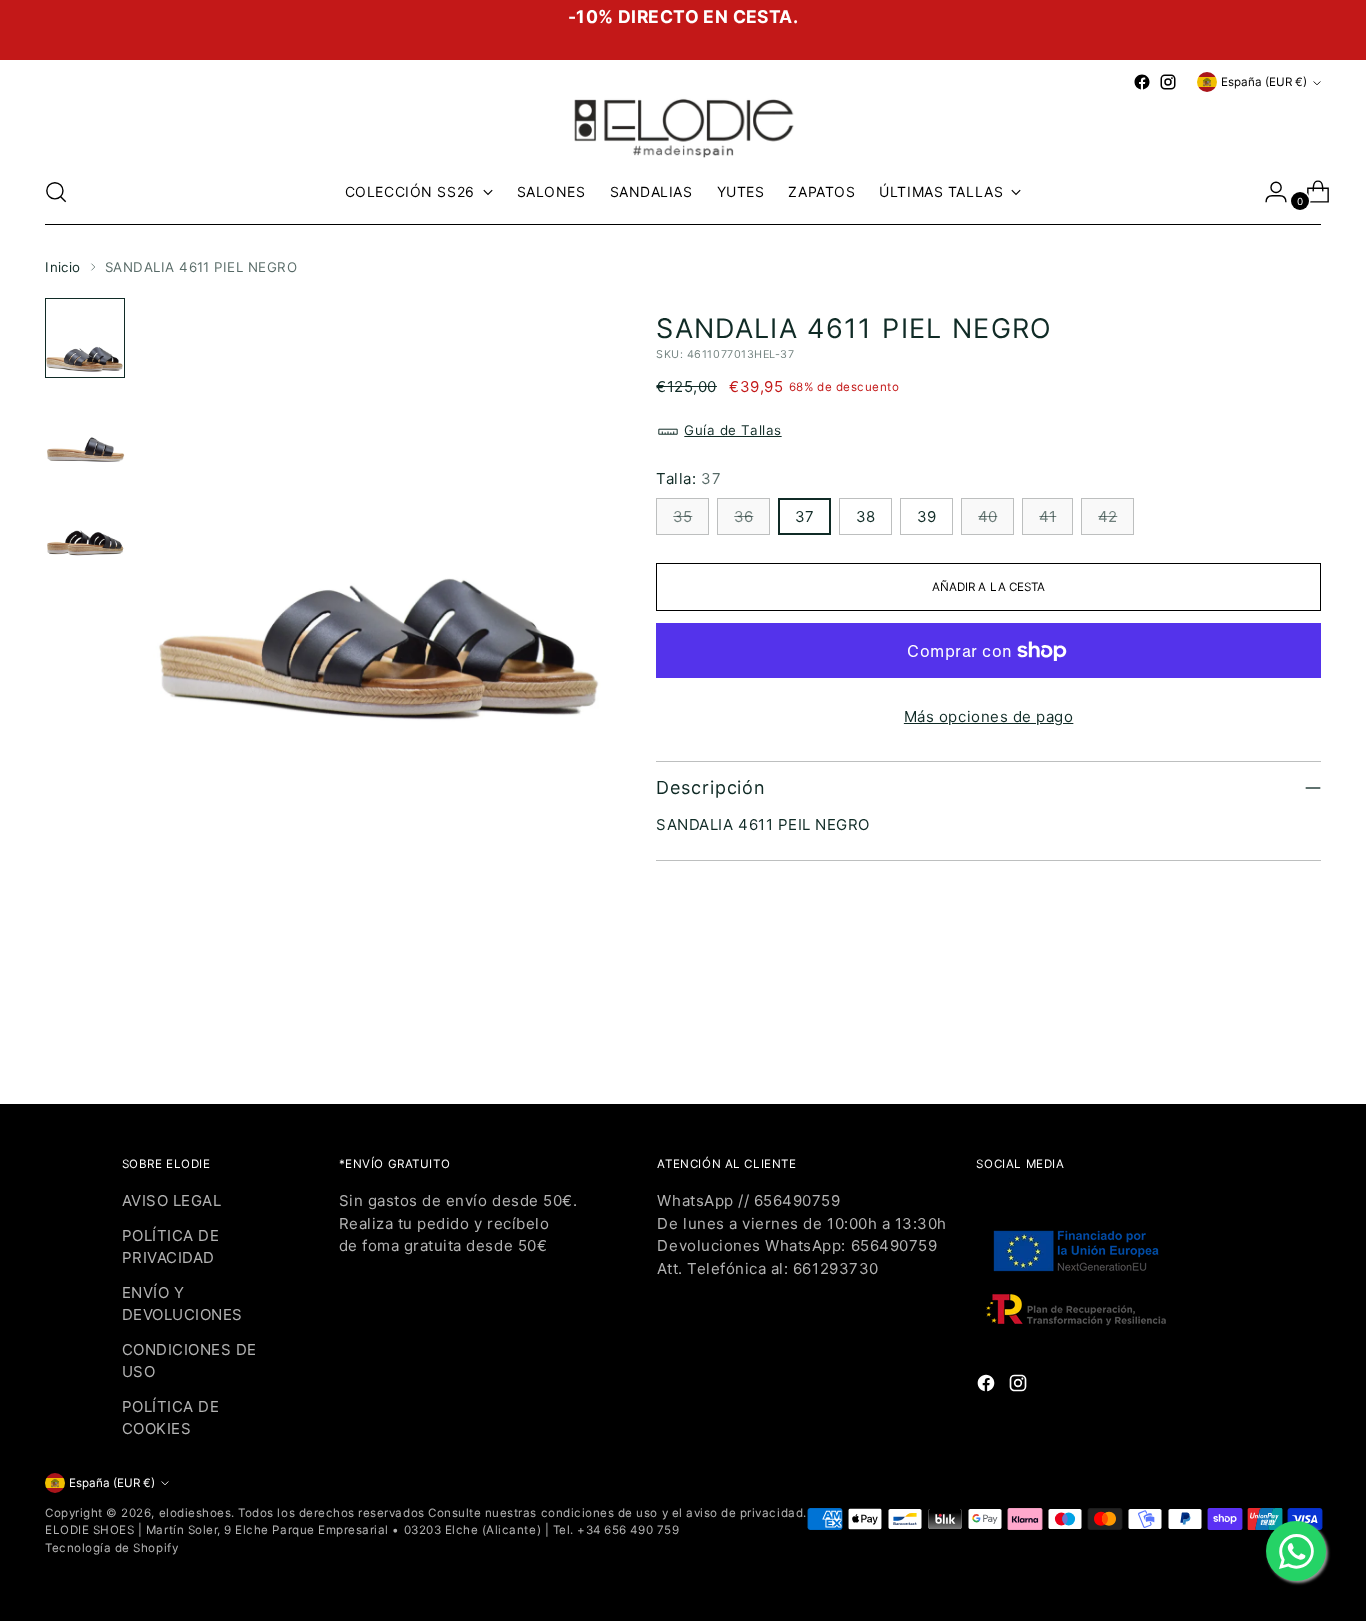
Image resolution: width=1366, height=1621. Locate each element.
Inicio (63, 267)
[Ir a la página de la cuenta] (1268, 192)
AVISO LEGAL (172, 1200)
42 (1107, 516)
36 (743, 516)
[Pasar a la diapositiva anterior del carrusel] (1258, 1035)
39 (926, 516)
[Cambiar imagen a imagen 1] (85, 338)
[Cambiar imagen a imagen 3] (85, 522)
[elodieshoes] (683, 126)
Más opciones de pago (989, 716)
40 (987, 516)
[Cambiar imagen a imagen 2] (85, 430)
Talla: (688, 478)
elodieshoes (195, 1513)
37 (804, 516)
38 (865, 516)
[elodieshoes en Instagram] (1168, 82)
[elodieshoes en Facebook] (1142, 82)
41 (1047, 516)
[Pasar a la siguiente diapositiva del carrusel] (1304, 1034)
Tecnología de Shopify (111, 1548)
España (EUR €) (1264, 82)
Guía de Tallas (732, 430)
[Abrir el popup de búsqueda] (56, 192)
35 (682, 516)
